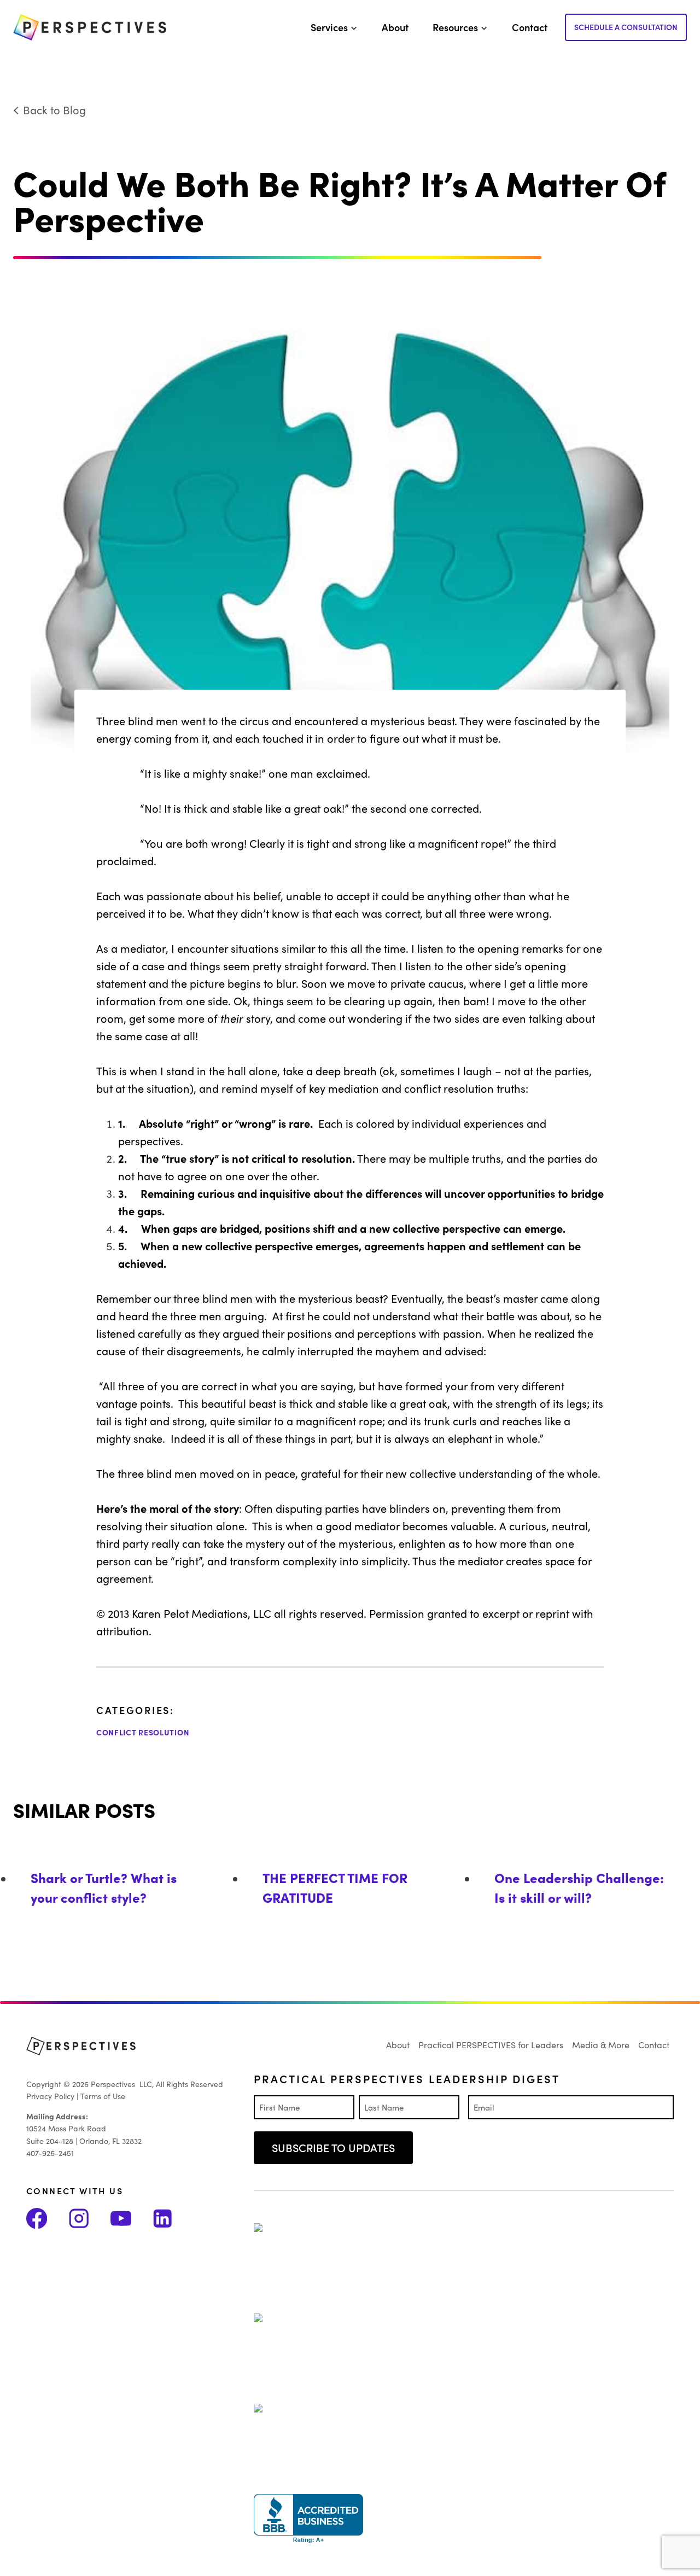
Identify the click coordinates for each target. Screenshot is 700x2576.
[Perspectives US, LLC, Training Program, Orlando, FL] (308, 2519)
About (395, 27)
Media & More (601, 2044)
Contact (530, 27)
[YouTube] (132, 2218)
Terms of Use (103, 2096)
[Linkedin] (173, 2218)
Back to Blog (54, 109)
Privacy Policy (50, 2096)
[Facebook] (47, 2218)
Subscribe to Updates (333, 2147)
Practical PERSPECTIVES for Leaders (491, 2044)
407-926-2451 (50, 2153)
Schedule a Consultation (626, 27)
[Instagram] (89, 2218)
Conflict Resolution (143, 1732)
